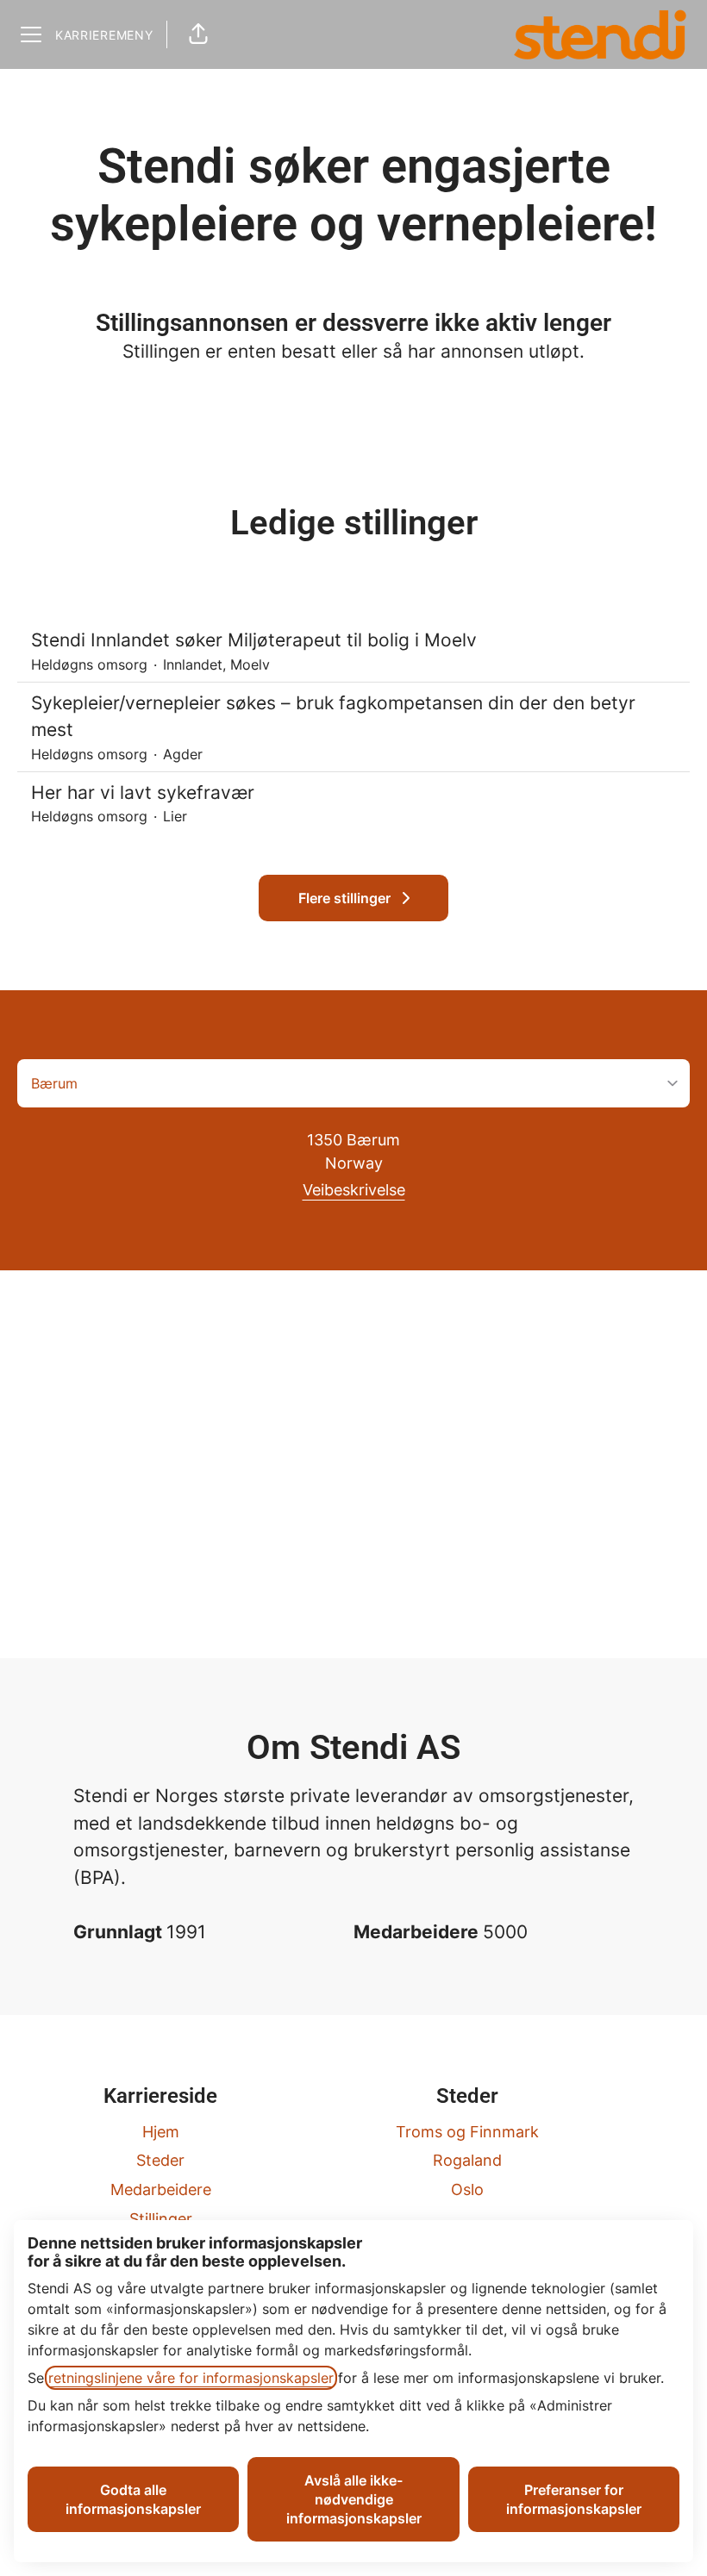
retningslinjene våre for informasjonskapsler (191, 2378)
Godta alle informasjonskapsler (133, 2499)
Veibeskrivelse (354, 1190)
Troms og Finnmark (467, 2132)
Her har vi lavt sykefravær (143, 792)
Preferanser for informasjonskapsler (574, 2499)
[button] (198, 34)
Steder (160, 2160)
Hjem (161, 2132)
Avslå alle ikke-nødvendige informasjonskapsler (354, 2499)
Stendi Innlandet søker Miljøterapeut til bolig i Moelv (254, 640)
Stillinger (161, 2219)
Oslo (467, 2189)
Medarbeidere (161, 2189)
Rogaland (467, 2160)
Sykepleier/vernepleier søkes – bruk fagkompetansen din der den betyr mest (333, 717)
